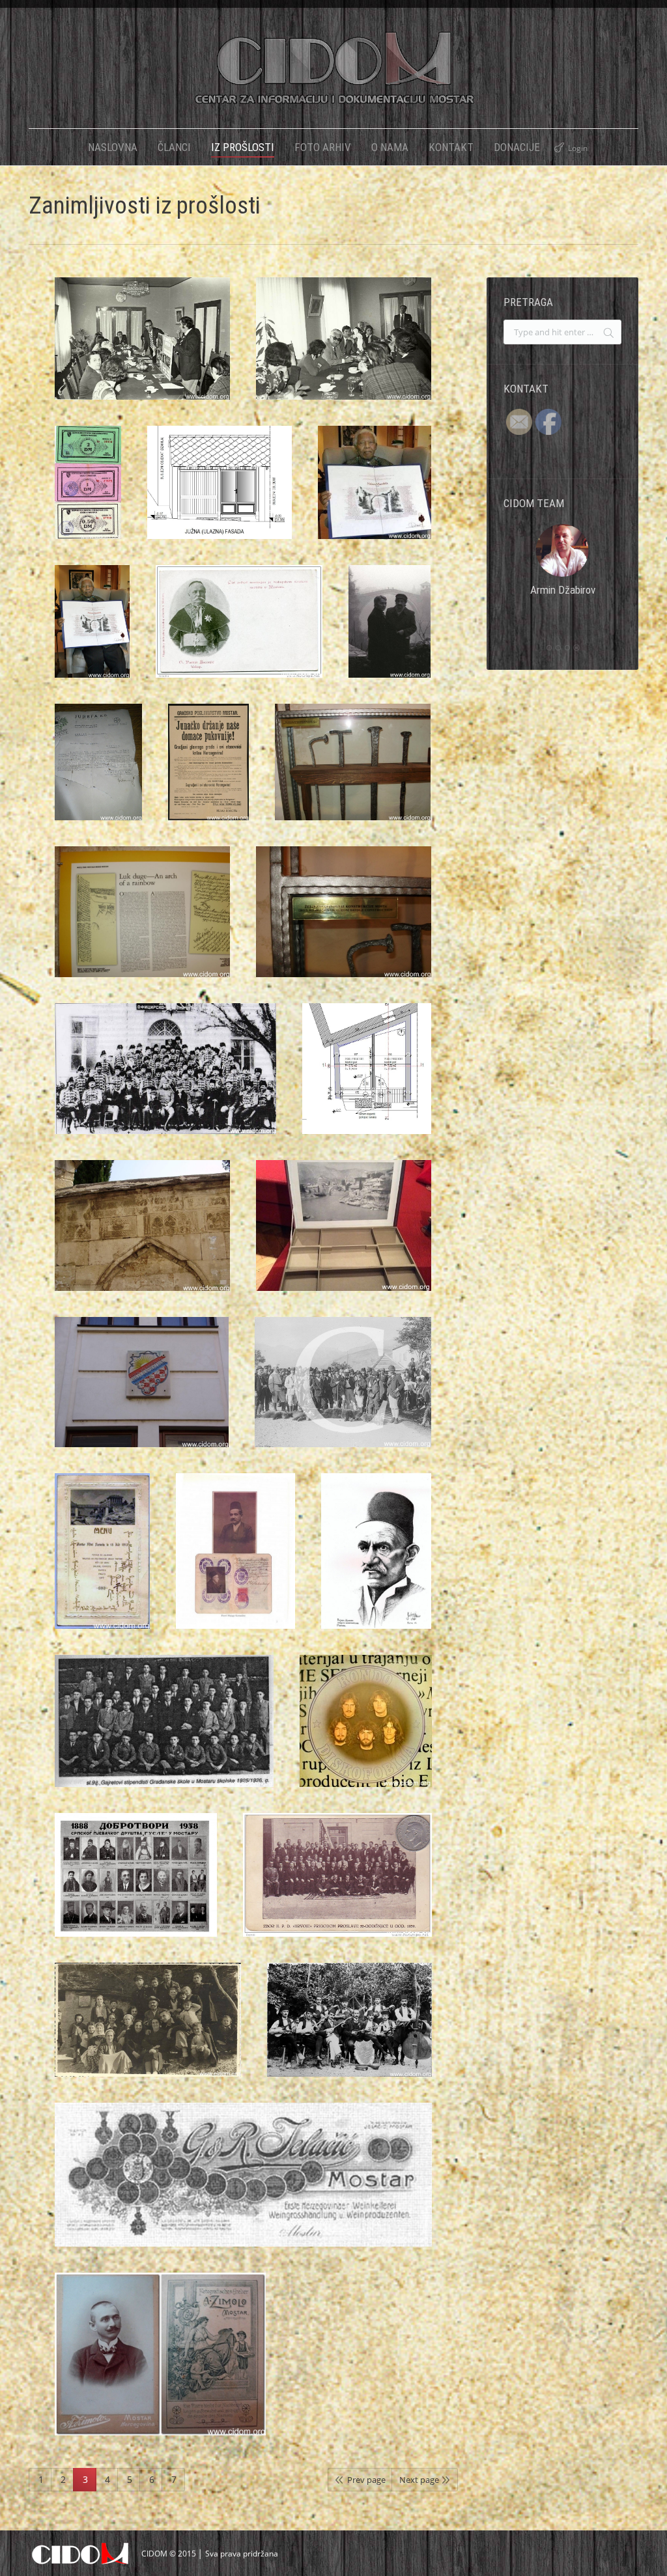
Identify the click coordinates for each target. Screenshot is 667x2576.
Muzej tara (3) (344, 915)
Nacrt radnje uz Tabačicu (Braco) (367, 1072)
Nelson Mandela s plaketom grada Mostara (375, 486)
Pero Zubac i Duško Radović (390, 625)
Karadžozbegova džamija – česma (142, 1229)
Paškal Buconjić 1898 (239, 625)
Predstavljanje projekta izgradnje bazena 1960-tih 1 (344, 342)
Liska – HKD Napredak (142, 1385)
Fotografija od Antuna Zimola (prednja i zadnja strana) (160, 2357)
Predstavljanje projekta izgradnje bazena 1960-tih (142, 342)
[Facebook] (563, 613)
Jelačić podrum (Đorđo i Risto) (243, 2178)
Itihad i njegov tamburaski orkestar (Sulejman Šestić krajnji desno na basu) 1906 (349, 2023)
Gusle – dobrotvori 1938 (136, 1878)
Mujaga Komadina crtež (376, 1555)
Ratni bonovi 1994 (88, 486)
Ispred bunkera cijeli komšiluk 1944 (148, 2023)
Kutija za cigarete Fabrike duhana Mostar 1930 (344, 1229)
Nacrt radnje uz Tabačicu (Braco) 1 (220, 486)
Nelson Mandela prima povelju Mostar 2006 (92, 632)
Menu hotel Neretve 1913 (103, 1515)
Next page (419, 2480)
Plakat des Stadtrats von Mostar (216, 745)
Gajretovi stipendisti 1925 (164, 1724)
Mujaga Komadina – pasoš (235, 1555)
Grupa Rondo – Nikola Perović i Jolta (366, 1724)
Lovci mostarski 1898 (343, 1385)
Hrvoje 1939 (338, 1878)
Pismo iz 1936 (98, 766)
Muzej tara (353, 766)
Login (578, 148)
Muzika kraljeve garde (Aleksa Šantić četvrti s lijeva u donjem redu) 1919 (165, 1072)
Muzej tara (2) (142, 915)
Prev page (366, 2480)
